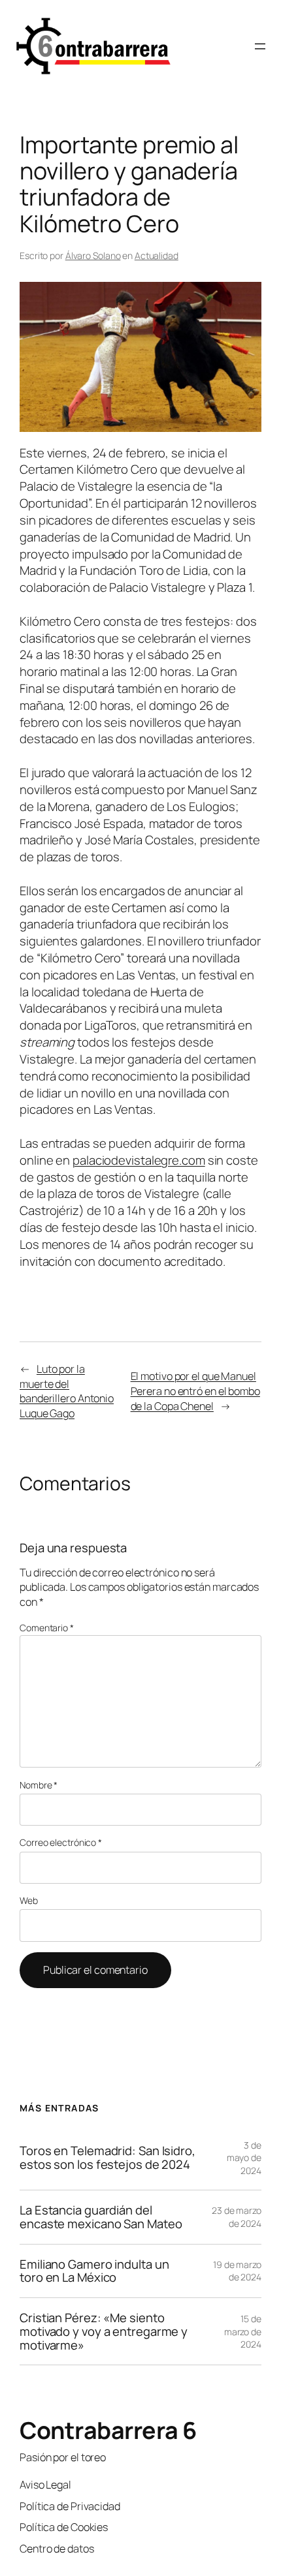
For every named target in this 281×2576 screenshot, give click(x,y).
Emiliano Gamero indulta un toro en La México (94, 2271)
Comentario (47, 1628)
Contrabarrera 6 (108, 2430)
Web (29, 1900)
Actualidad (157, 255)
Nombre (39, 1785)
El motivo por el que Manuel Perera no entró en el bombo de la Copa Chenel (195, 1391)
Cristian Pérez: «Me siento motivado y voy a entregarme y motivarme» (104, 2331)
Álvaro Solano (93, 255)
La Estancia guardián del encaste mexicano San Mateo (101, 2217)
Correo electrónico (61, 1842)
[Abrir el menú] (260, 46)
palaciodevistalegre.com (139, 1160)
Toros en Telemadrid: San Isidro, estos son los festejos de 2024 (107, 2157)
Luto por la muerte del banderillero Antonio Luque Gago (67, 1391)
